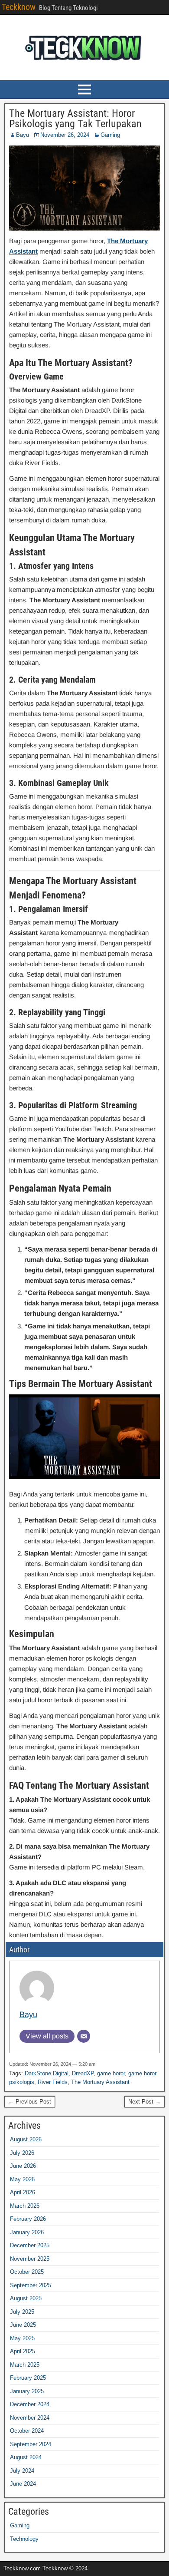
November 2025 (30, 2259)
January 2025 (27, 2391)
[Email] (84, 2036)
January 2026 (27, 2232)
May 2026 (22, 2179)
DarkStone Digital (47, 2073)
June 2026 (23, 2166)
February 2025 (28, 2378)
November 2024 (30, 2418)
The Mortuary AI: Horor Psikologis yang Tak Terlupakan (75, 119)
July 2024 (22, 2471)
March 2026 (25, 2206)
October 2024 (27, 2431)
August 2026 (26, 2139)
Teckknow (19, 7)
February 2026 (28, 2219)
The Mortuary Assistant (100, 2082)
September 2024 (31, 2444)
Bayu (23, 135)
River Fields (53, 2082)
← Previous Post (30, 2102)
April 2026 (23, 2192)
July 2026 (22, 2153)
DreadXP (83, 2073)
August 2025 (26, 2298)
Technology (24, 2539)
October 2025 (27, 2272)
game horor (111, 2073)
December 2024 (30, 2404)
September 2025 (31, 2285)
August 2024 (26, 2457)
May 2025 (22, 2338)
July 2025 (22, 2312)
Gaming (110, 135)
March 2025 (25, 2365)
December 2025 (30, 2245)
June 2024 (23, 2484)
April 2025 (23, 2351)
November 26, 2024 (65, 135)
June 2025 (23, 2325)
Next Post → (145, 2102)
